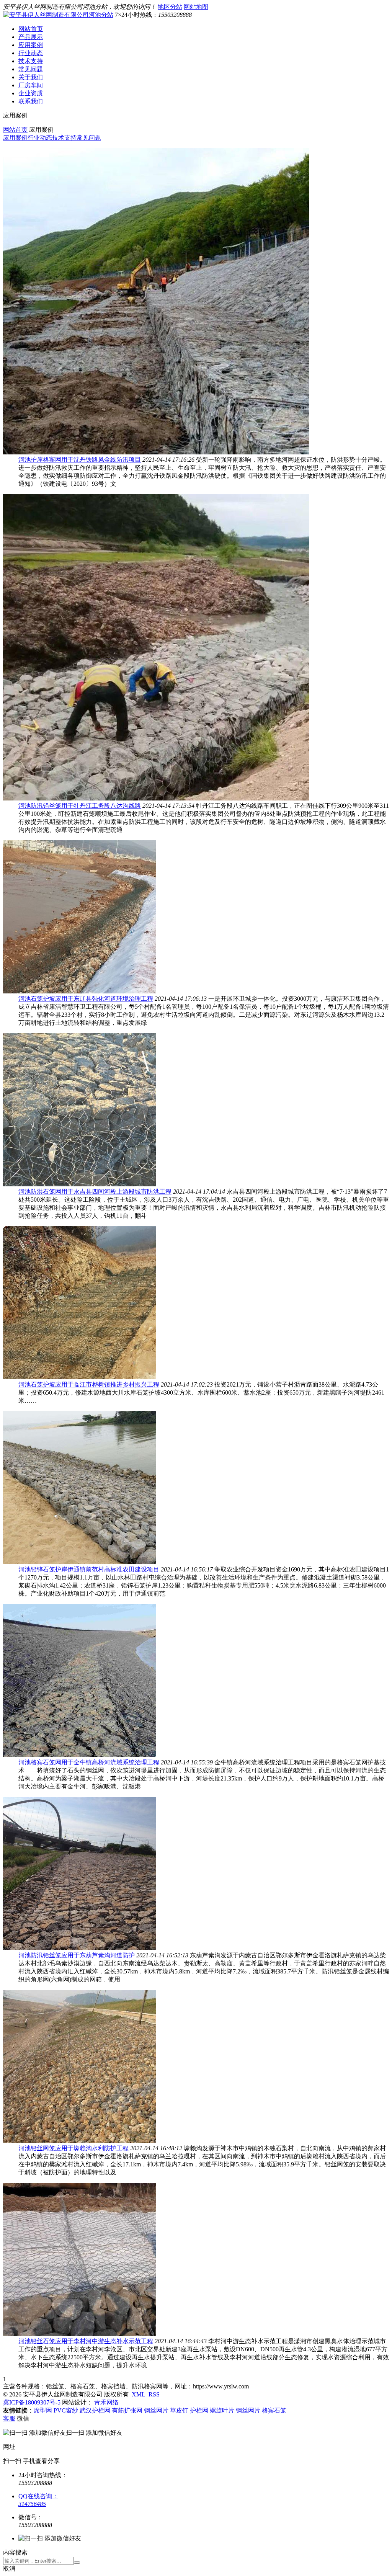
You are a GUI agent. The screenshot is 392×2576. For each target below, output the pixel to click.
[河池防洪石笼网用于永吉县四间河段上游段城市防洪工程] (80, 1184)
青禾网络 (106, 2402)
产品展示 (31, 37)
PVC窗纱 (66, 2410)
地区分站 (170, 7)
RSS (153, 2394)
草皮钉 (179, 2410)
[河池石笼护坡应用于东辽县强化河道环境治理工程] (80, 991)
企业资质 (31, 93)
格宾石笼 (274, 2410)
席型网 (43, 2410)
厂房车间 (31, 85)
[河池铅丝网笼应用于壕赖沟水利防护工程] (80, 2141)
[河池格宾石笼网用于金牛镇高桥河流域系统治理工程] (80, 1755)
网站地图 (196, 7)
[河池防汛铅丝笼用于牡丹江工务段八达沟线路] (156, 798)
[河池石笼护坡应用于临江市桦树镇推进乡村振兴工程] (80, 1377)
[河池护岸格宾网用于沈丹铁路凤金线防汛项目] (156, 452)
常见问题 (31, 69)
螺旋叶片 (222, 2410)
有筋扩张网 (127, 2410)
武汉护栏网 (95, 2410)
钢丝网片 (156, 2410)
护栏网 (199, 2410)
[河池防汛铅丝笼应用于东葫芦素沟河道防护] (80, 1948)
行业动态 (31, 53)
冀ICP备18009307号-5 (32, 2402)
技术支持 (31, 61)
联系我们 (31, 101)
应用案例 (31, 45)
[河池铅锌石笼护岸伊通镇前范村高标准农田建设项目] (80, 1562)
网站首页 (31, 29)
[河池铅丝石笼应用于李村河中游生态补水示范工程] (80, 2334)
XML (138, 2394)
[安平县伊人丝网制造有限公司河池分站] (58, 15)
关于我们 (31, 77)
